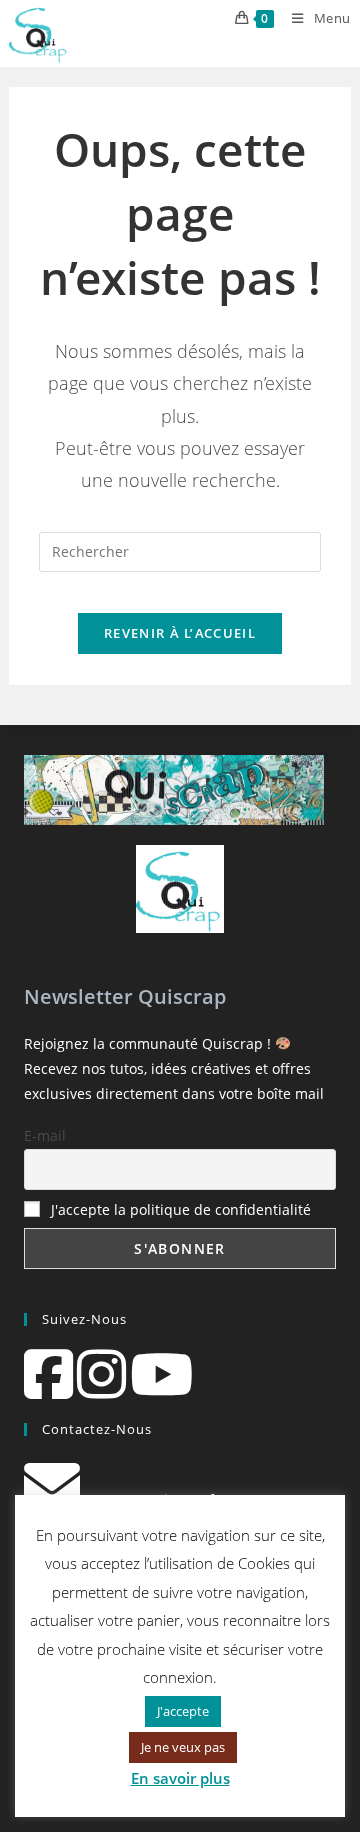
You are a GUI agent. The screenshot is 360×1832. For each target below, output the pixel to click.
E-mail (45, 1135)
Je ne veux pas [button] (183, 1747)
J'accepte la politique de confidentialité (181, 1209)
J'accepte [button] (183, 1711)
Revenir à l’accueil (180, 633)
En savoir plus (180, 1778)
